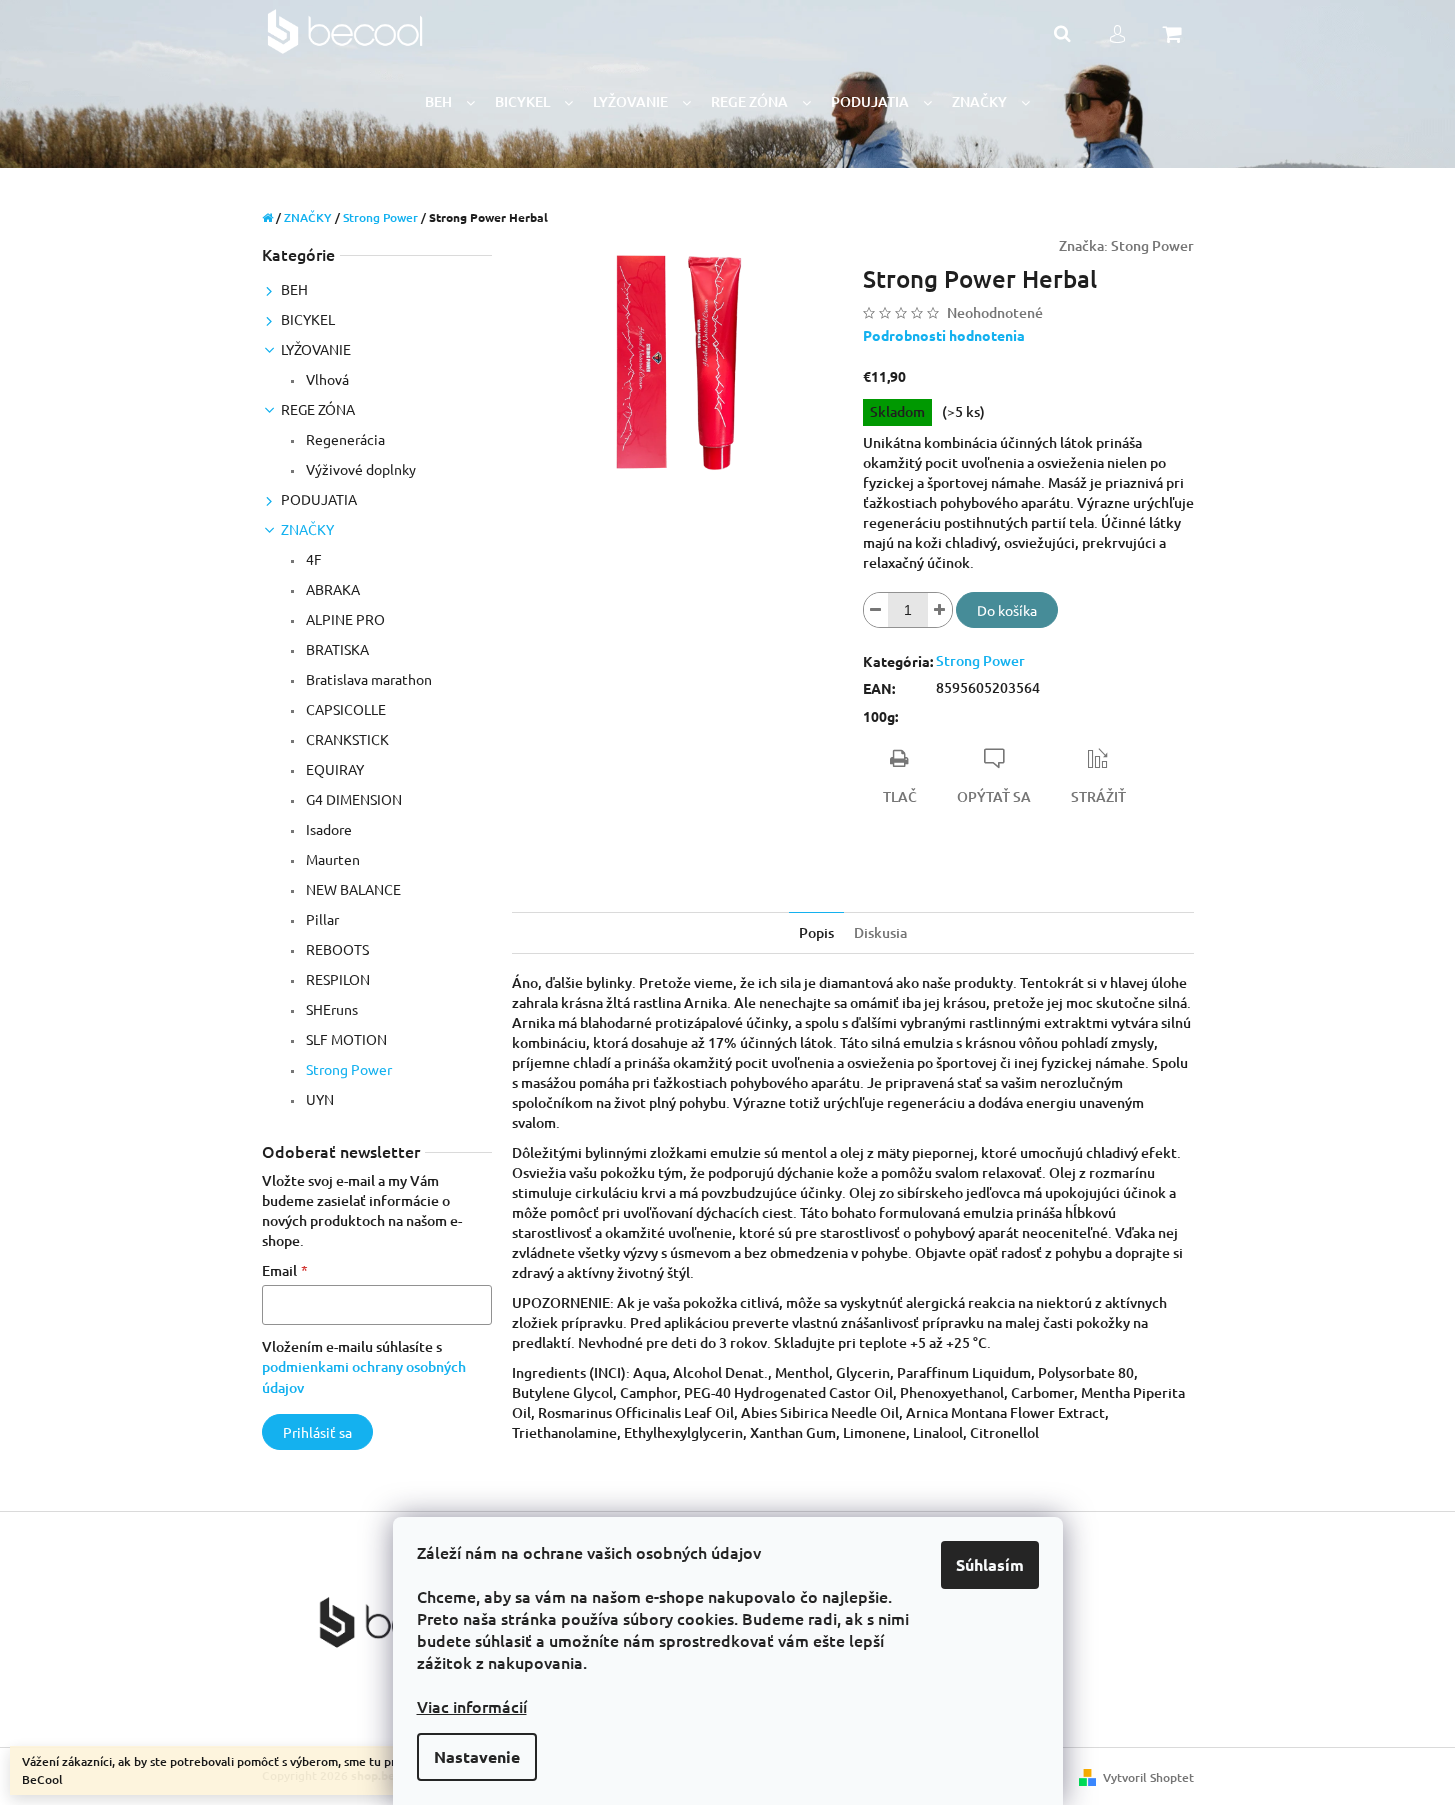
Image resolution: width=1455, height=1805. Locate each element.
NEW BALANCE (352, 889)
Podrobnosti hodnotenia (944, 335)
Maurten (331, 859)
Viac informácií (472, 1706)
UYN (318, 1099)
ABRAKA (331, 589)
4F (312, 559)
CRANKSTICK (346, 739)
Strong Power (347, 1069)
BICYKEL (308, 319)
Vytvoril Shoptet (1148, 1777)
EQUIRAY (333, 769)
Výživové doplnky (359, 469)
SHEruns (330, 1009)
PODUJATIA (319, 499)
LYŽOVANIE (316, 349)
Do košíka (1007, 610)
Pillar (321, 919)
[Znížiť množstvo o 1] (876, 610)
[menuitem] (450, 102)
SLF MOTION (345, 1039)
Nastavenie (477, 1756)
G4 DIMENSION (352, 799)
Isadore (327, 829)
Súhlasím (990, 1564)
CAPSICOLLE (344, 709)
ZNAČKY (307, 529)
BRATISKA (336, 649)
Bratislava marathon (367, 679)
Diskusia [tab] (880, 932)
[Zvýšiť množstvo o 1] (940, 610)
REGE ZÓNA (318, 409)
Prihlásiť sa (317, 1432)
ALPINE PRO (344, 619)
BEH (294, 289)
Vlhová (326, 379)
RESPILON (336, 979)
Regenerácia (344, 439)
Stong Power (1152, 245)
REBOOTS (336, 949)
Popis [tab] (816, 932)
